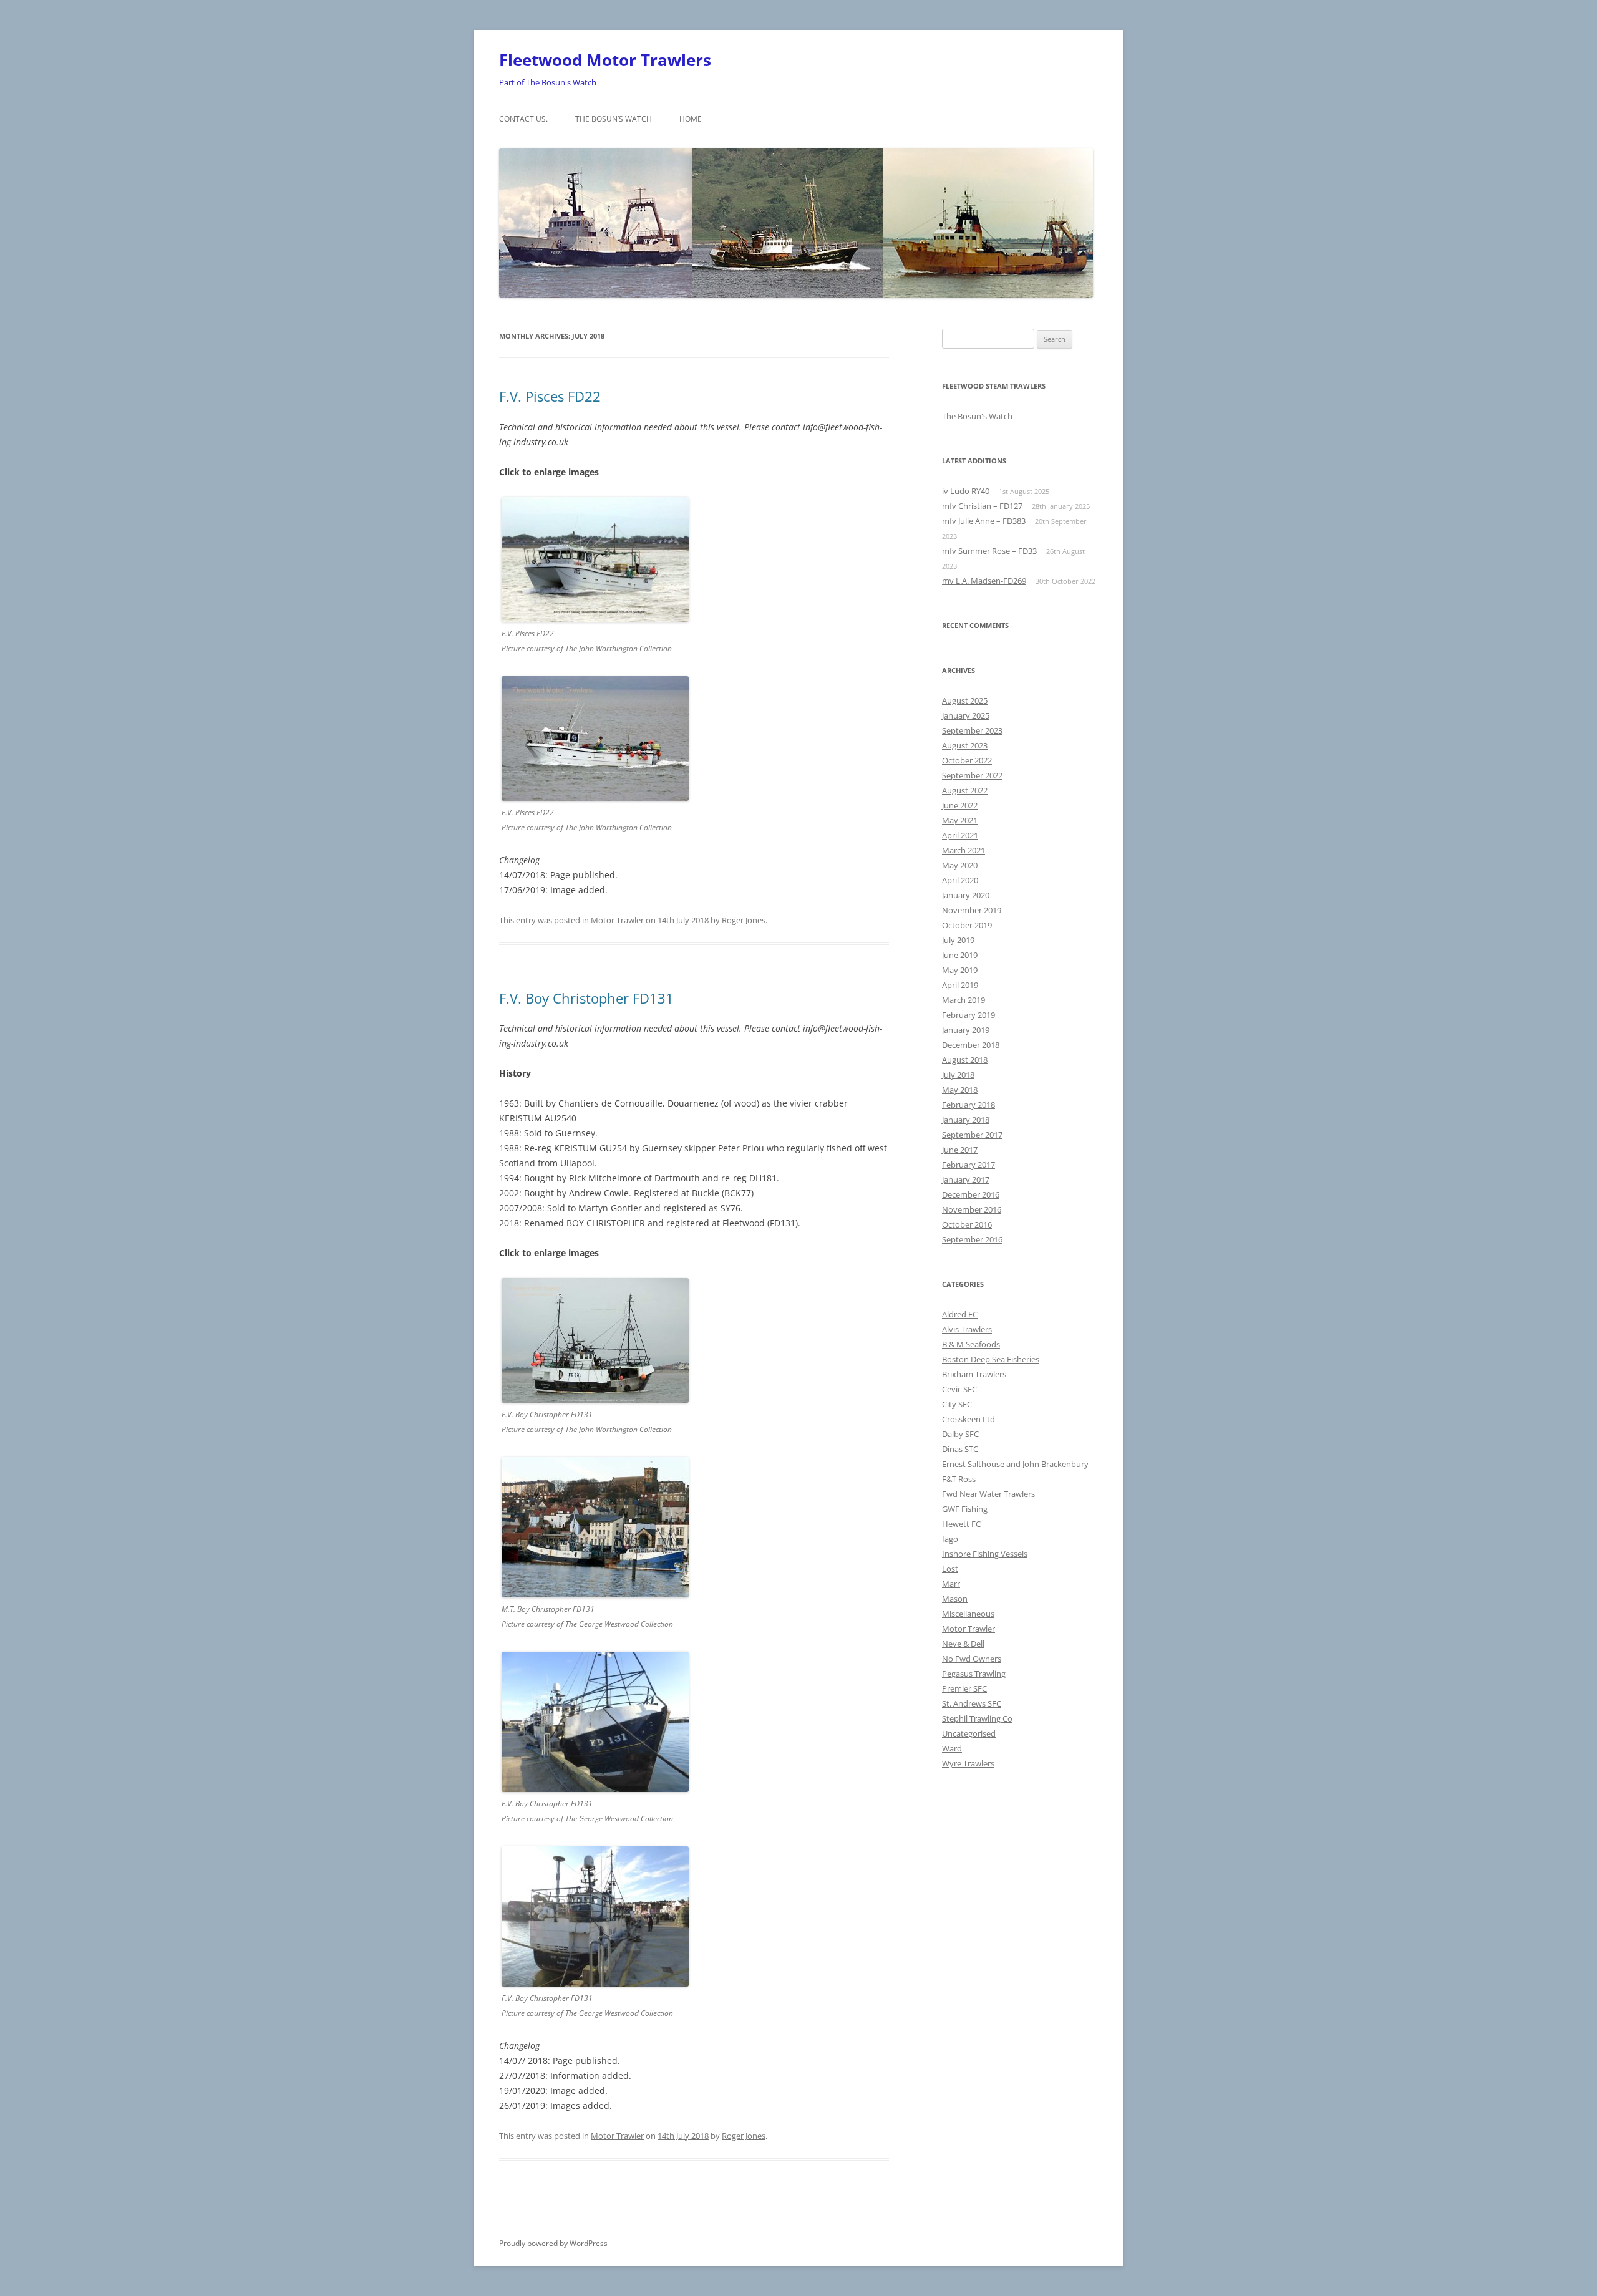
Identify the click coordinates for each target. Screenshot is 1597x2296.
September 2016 (972, 1239)
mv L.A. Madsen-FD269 (984, 581)
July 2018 (958, 1075)
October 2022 (967, 760)
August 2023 (965, 745)
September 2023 (972, 730)
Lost (950, 1569)
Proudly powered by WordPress (553, 2243)
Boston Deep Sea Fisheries (991, 1359)
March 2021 (964, 850)
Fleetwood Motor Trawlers (605, 60)
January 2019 (966, 1030)
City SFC (957, 1404)
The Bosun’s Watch (614, 119)
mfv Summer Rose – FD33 (989, 551)
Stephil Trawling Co (977, 1718)
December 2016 (971, 1194)
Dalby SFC (960, 1434)
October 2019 (967, 925)
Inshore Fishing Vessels (985, 1554)
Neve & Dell (963, 1644)
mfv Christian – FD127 (982, 506)
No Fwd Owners (972, 1659)
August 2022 (965, 790)
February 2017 (968, 1165)
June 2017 (960, 1150)
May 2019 (960, 970)
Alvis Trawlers (967, 1329)
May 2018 (960, 1090)
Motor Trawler (617, 920)
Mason (955, 1599)
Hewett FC (961, 1524)
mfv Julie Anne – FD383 (984, 521)
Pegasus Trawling (974, 1674)
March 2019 (964, 1000)
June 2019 (960, 955)
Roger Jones (744, 920)
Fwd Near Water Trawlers (988, 1494)
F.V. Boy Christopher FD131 (586, 998)
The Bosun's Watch (977, 416)
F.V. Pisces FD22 (550, 396)
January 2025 (966, 715)
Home (691, 119)
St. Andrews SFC (972, 1703)
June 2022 (960, 805)
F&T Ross (959, 1479)
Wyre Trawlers (968, 1763)
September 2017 (972, 1135)
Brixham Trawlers (974, 1374)
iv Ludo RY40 (966, 491)
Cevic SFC (959, 1389)
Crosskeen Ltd (968, 1419)
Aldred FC (960, 1314)
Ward (952, 1748)
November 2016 (972, 1209)
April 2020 (960, 880)
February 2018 (968, 1105)
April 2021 (960, 835)
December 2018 (971, 1045)
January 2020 (966, 895)
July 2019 (958, 940)
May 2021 (960, 820)
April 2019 (960, 985)
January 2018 (966, 1120)
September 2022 (972, 775)
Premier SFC (964, 1688)
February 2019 (968, 1015)
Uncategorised (969, 1733)
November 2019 (972, 910)
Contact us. (523, 119)
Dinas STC (960, 1449)
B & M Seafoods (971, 1344)
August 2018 (965, 1060)
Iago (950, 1539)
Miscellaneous (968, 1614)
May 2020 (960, 865)
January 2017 (966, 1179)
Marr (951, 1584)
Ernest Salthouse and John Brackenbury (1015, 1464)
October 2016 (967, 1224)
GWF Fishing (965, 1509)
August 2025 (965, 700)
